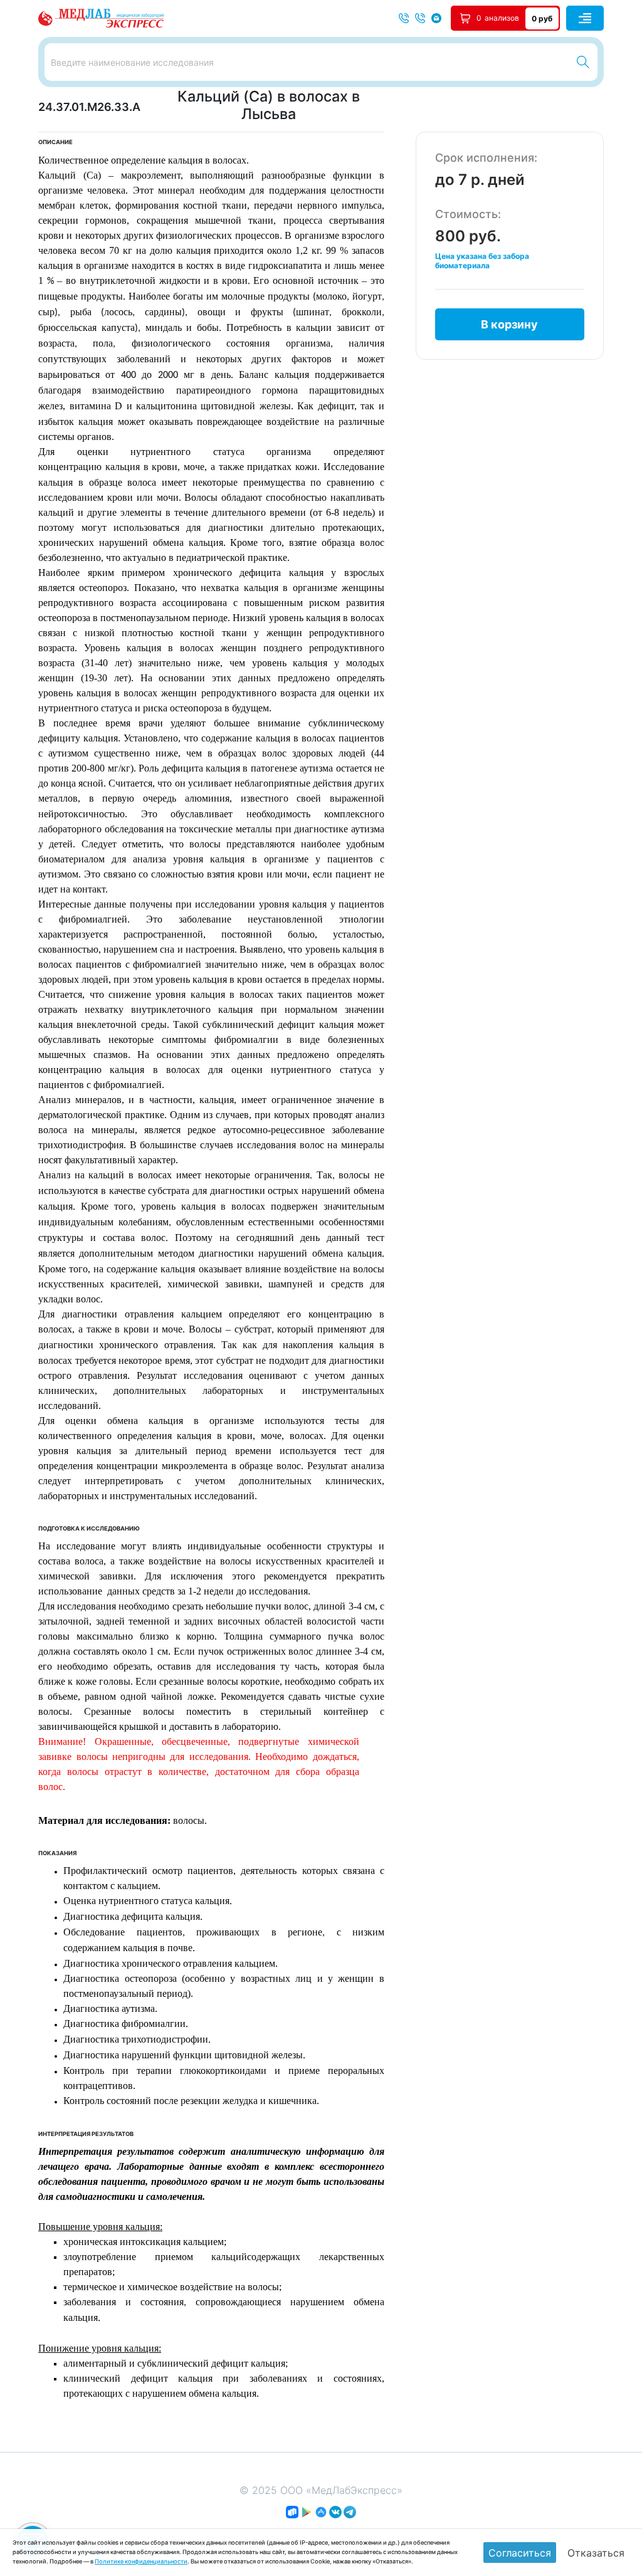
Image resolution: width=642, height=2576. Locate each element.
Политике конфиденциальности (141, 2561)
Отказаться (596, 2553)
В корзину (509, 324)
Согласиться (520, 2553)
